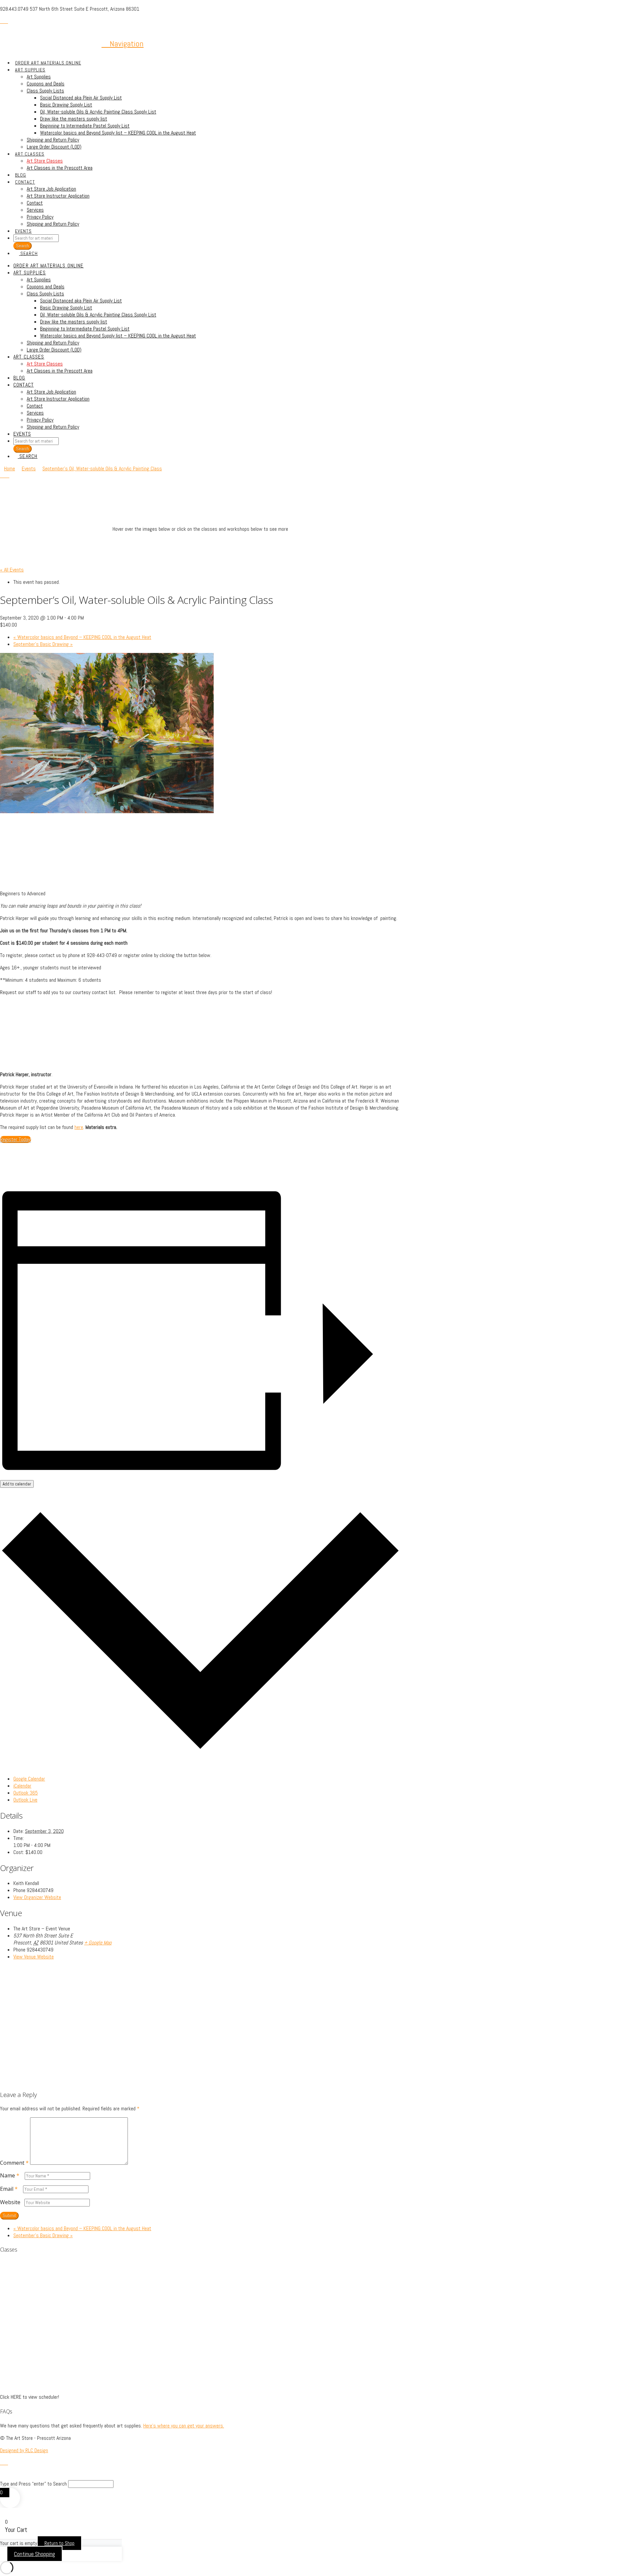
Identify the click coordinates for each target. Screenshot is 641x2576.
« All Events (12, 570)
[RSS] (6, 21)
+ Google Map (98, 1943)
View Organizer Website (37, 1897)
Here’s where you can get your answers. (184, 2426)
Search (23, 449)
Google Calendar (29, 1779)
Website (10, 2202)
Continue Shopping (35, 2554)
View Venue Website (34, 1957)
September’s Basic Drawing (43, 644)
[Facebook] (2, 21)
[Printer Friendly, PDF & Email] (17, 1177)
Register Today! (16, 1139)
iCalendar (22, 1786)
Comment (14, 2163)
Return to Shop (59, 2543)
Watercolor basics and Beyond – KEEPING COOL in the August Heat (82, 637)
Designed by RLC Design (24, 2450)
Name (10, 2175)
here (79, 1127)
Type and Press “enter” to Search (33, 2484)
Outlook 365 (26, 1793)
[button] (123, 44)
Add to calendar (17, 1484)
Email (9, 2189)
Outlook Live (25, 1800)
